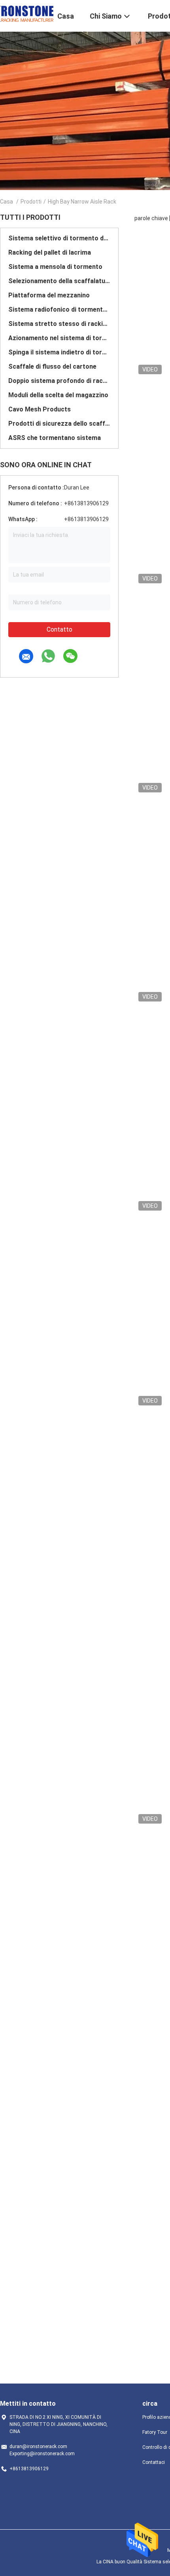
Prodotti (31, 202)
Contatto (59, 629)
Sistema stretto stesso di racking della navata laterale (59, 324)
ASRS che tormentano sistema (55, 438)
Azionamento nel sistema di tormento (59, 338)
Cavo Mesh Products (40, 409)
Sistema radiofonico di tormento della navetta (59, 309)
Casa (7, 202)
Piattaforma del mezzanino (49, 295)
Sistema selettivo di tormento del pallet (59, 238)
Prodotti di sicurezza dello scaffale (59, 424)
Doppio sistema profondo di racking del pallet (59, 381)
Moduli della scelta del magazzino (58, 395)
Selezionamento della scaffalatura (59, 281)
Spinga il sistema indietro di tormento (59, 352)
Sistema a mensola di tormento (55, 267)
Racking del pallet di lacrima (50, 252)
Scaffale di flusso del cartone (52, 367)
